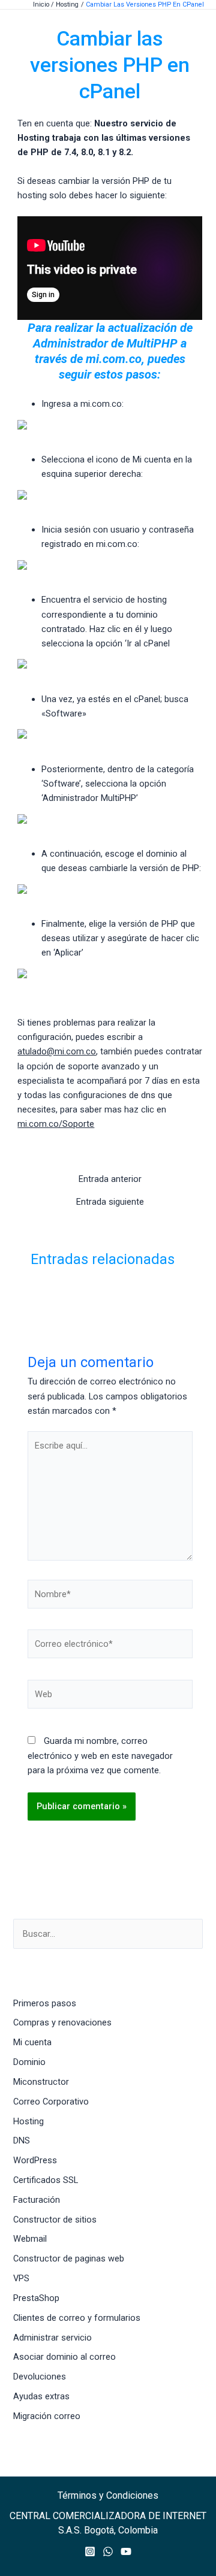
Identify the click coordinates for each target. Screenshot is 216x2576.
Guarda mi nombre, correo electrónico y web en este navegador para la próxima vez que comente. (100, 1755)
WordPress (35, 2160)
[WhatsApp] (108, 2551)
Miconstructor (41, 2082)
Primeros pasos (45, 2003)
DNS (22, 2140)
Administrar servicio (52, 2338)
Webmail (30, 2239)
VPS (21, 2278)
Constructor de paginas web (69, 2258)
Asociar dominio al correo (64, 2357)
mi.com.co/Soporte (56, 1124)
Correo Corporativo (51, 2102)
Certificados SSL (46, 2180)
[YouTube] (126, 2551)
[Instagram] (90, 2551)
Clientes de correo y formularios (77, 2318)
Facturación (37, 2200)
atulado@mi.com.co (57, 1051)
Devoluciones (40, 2377)
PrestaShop (36, 2298)
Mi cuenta (32, 2042)
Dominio (29, 2062)
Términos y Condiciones (108, 2495)
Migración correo (47, 2416)
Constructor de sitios (55, 2220)
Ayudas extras (41, 2396)
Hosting (28, 2121)
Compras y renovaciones (62, 2022)
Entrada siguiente (110, 1202)
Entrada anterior (110, 1179)
